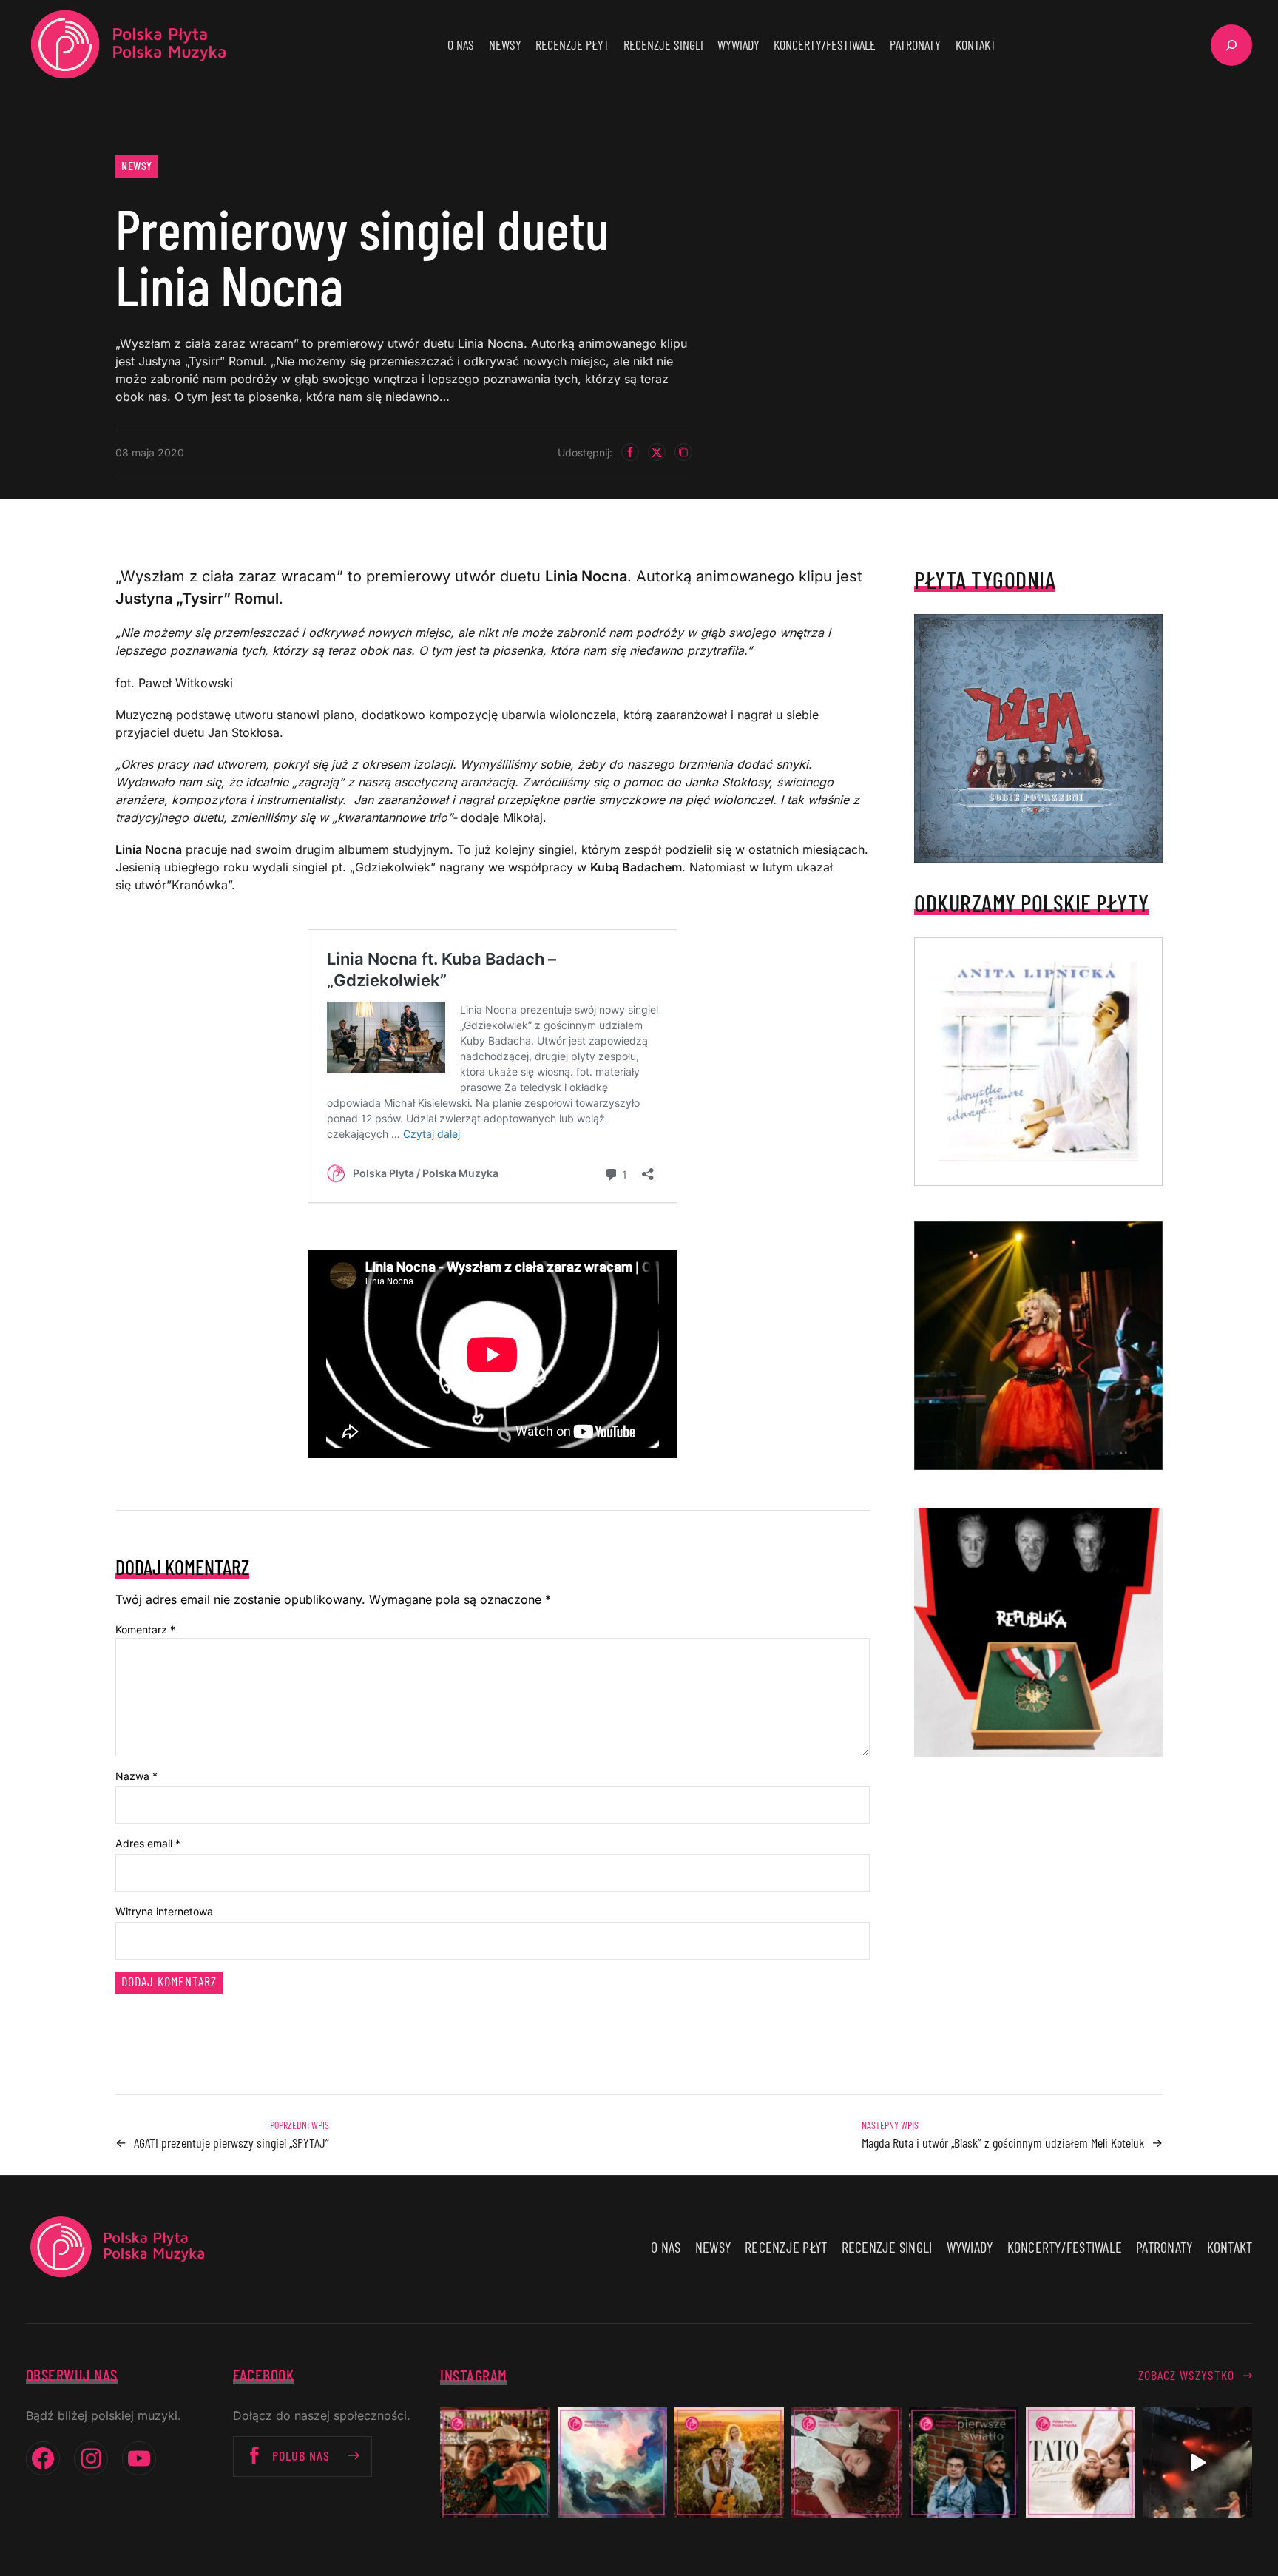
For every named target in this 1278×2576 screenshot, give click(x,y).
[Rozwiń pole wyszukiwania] (1231, 45)
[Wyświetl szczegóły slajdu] (1038, 1346)
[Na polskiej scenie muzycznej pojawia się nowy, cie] (846, 2462)
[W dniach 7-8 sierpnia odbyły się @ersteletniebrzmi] (1197, 2462)
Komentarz (145, 1629)
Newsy (137, 165)
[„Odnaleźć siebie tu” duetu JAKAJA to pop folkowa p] (729, 2462)
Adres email (148, 1843)
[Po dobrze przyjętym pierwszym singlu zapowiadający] (495, 2462)
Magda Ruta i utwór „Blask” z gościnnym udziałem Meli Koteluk (1003, 2142)
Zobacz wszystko (1186, 2375)
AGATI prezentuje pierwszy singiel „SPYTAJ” (231, 2142)
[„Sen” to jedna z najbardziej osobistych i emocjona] (612, 2462)
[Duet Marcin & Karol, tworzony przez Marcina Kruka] (964, 2462)
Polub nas (301, 2455)
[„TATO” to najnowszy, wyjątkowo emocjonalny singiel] (1081, 2462)
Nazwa (136, 1776)
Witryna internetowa (164, 1911)
